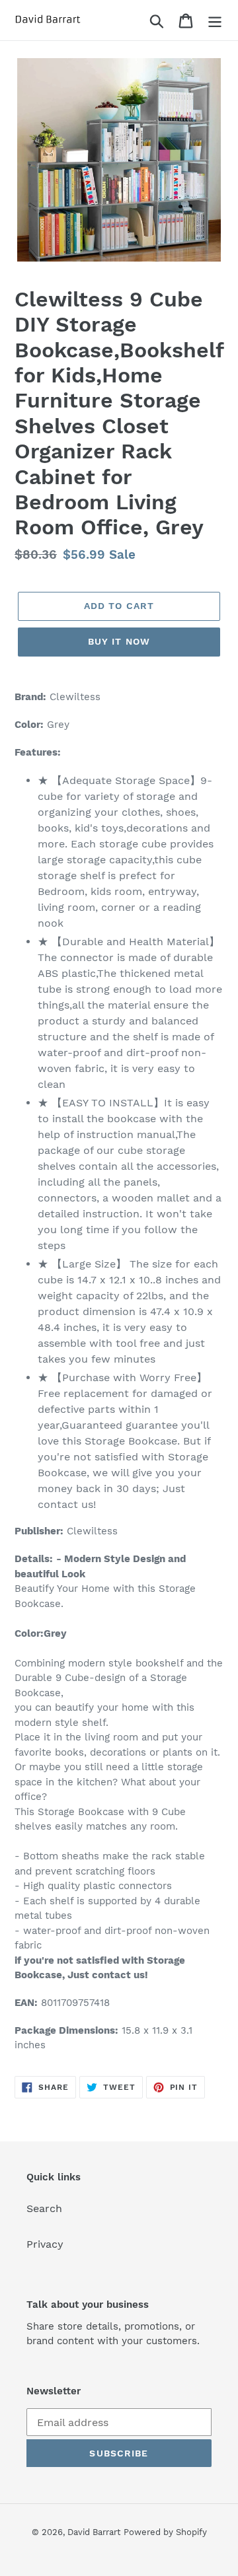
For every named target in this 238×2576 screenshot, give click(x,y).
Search (44, 2208)
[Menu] (215, 20)
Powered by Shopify (165, 2532)
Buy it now (119, 641)
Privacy (45, 2244)
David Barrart (94, 2532)
